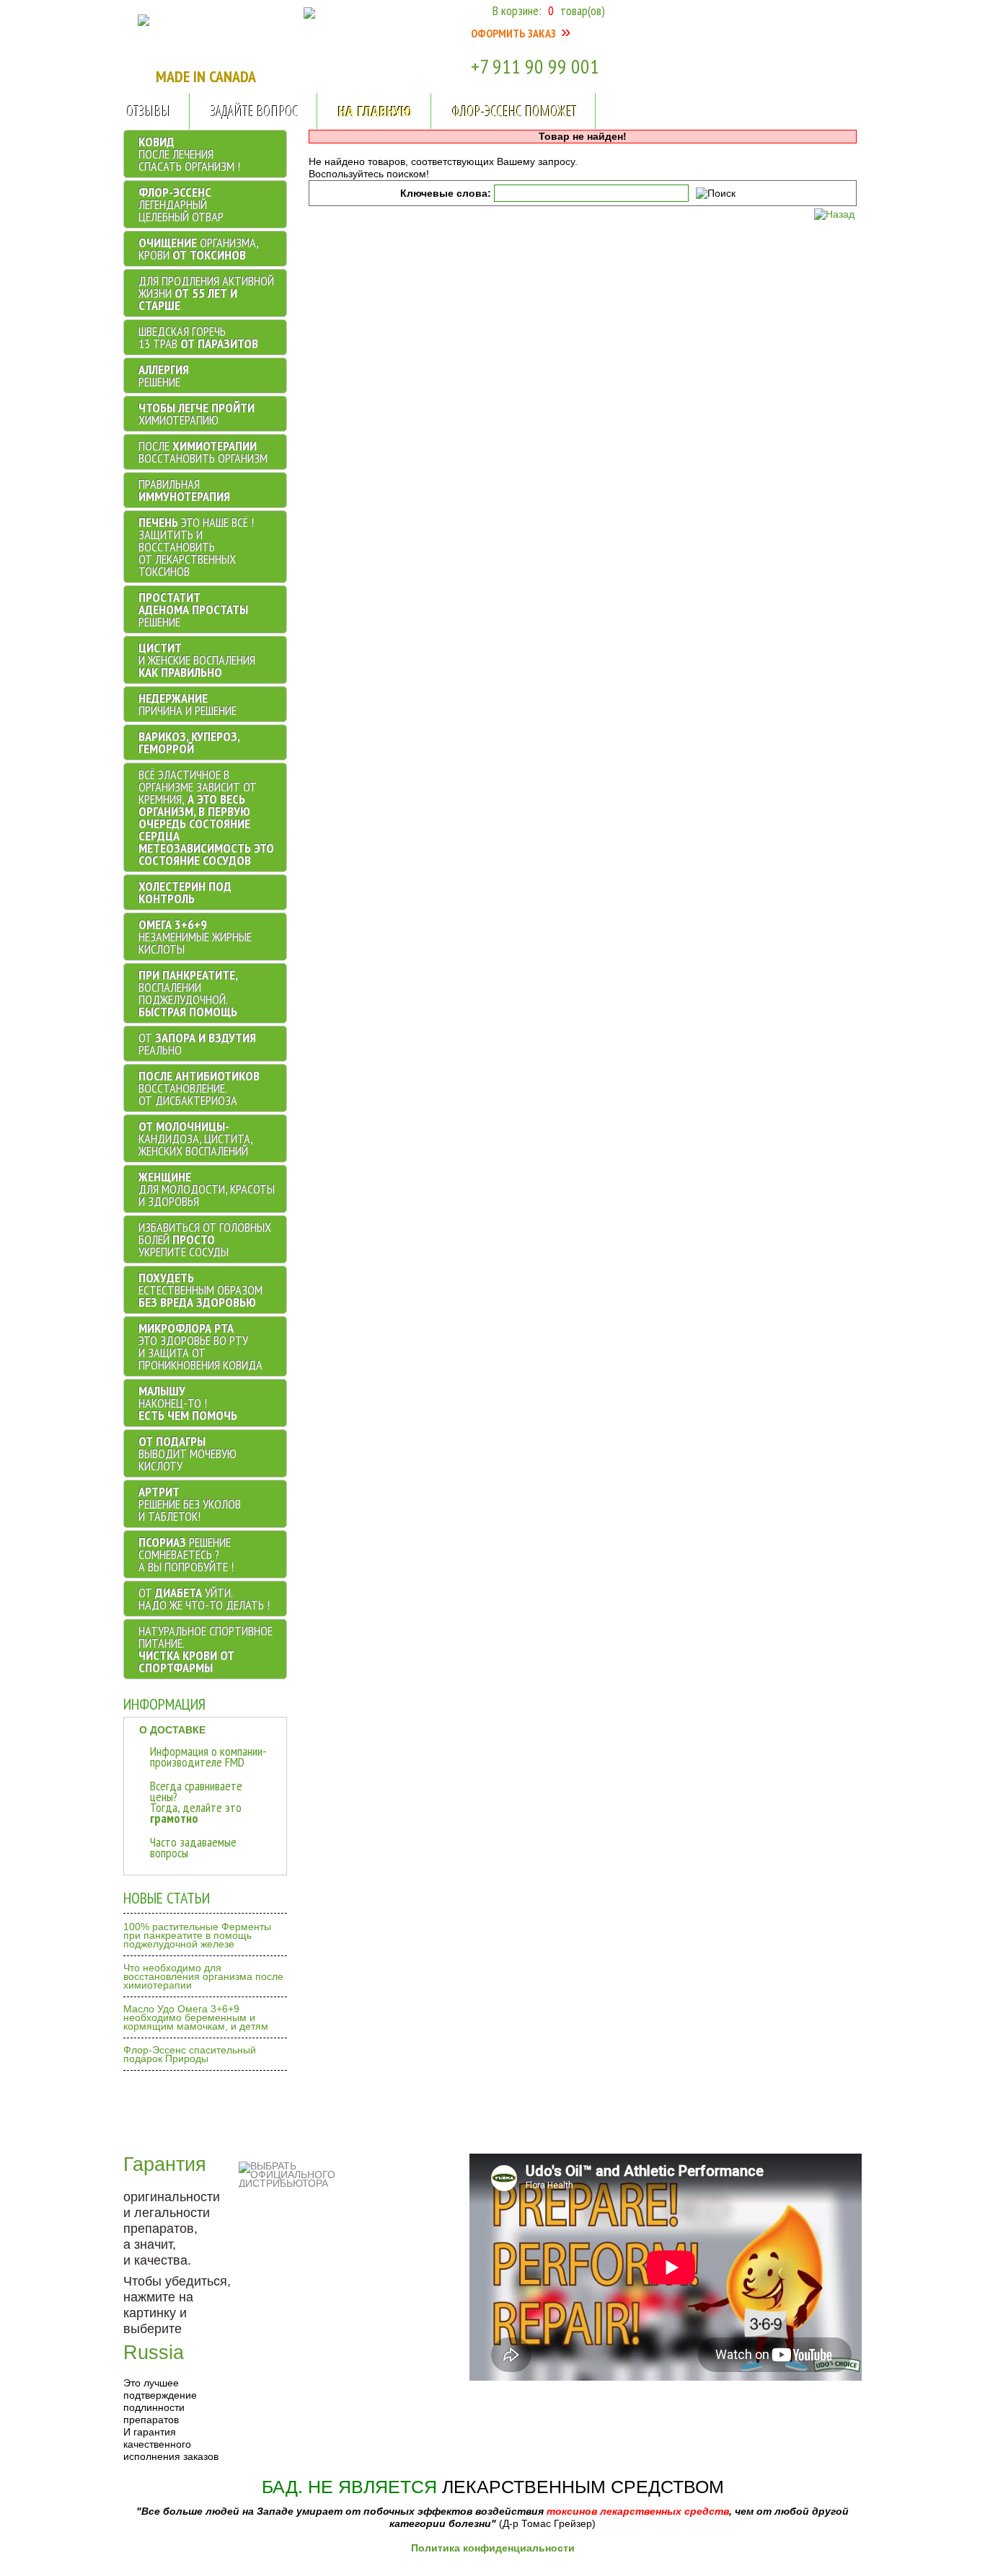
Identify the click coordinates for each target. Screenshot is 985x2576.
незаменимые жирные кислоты (195, 937)
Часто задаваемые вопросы (193, 1847)
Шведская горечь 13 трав (198, 337)
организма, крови (198, 249)
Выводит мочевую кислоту (187, 1453)
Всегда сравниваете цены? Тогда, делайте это (196, 1802)
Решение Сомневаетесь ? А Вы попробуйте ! (186, 1554)
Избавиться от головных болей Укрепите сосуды (205, 1239)
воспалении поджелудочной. (188, 993)
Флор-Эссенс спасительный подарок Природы (190, 2054)
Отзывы (149, 111)
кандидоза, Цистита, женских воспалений (195, 1138)
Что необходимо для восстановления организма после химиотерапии (203, 1976)
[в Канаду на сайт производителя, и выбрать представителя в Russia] (143, 22)
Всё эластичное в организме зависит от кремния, (206, 817)
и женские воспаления (197, 660)
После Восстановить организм (203, 452)
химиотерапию (196, 414)
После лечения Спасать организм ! (189, 154)
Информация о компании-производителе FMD (208, 1756)
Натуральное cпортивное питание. (206, 1649)
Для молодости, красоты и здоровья (207, 1189)
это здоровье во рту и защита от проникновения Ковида (200, 1346)
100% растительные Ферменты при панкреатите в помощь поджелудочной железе (197, 1935)
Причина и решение (187, 704)
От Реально (197, 1044)
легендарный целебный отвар (181, 204)
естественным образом (200, 1290)
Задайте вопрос (255, 111)
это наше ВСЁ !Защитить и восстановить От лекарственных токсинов (196, 547)
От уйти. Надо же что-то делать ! (204, 1599)
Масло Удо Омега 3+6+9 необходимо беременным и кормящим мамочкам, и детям (196, 2017)
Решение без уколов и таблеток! (190, 1504)
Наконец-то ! (188, 1403)
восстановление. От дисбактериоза (199, 1088)
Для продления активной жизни (206, 293)
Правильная (184, 490)
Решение (164, 376)
